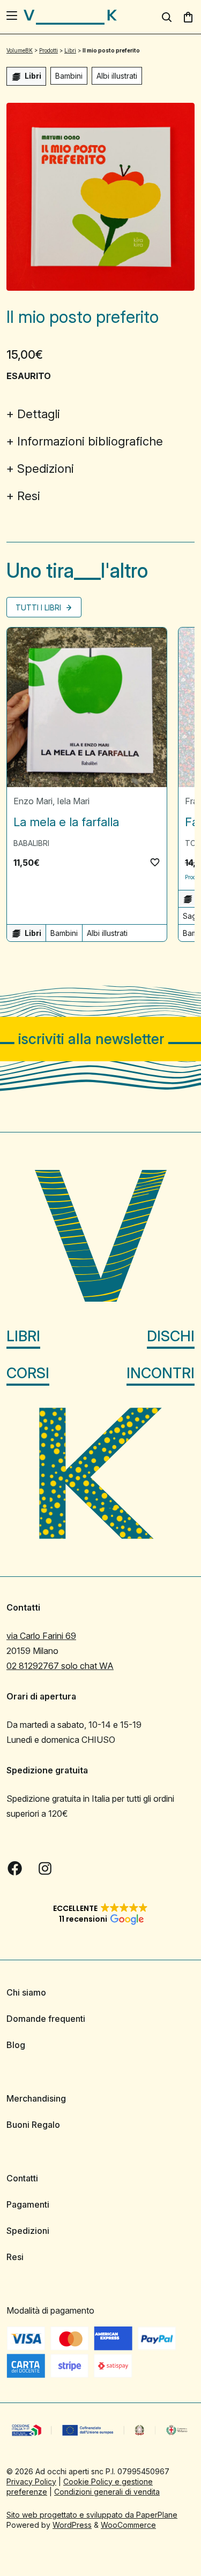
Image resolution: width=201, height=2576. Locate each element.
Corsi (28, 1373)
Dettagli (39, 414)
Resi (29, 496)
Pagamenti (28, 2204)
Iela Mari (73, 801)
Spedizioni (46, 469)
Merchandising (36, 2098)
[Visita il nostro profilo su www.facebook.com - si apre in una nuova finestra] (15, 1868)
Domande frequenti (46, 2019)
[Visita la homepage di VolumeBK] (70, 17)
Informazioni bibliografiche (90, 441)
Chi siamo (26, 1992)
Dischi (171, 1336)
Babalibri (31, 843)
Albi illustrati (117, 76)
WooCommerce (128, 2524)
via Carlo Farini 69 (41, 1636)
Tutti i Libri (39, 607)
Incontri (161, 1373)
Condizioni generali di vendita (107, 2491)
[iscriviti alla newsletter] (100, 1039)
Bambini (69, 76)
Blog (16, 2045)
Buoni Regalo (33, 2125)
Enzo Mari (33, 801)
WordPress (72, 2524)
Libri (23, 1336)
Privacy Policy (31, 2481)
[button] (155, 862)
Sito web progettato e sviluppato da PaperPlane (92, 2514)
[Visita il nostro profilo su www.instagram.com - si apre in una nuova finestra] (45, 1868)
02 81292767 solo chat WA (60, 1666)
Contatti (22, 2178)
